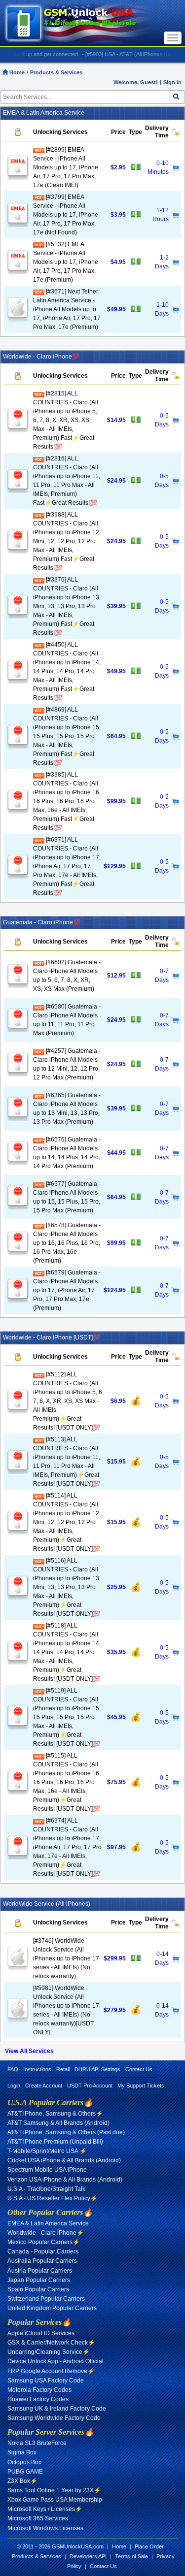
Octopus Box (24, 2462)
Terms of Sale (131, 2556)
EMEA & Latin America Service (48, 2223)
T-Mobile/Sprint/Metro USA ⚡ (47, 2151)
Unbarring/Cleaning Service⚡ (49, 2352)
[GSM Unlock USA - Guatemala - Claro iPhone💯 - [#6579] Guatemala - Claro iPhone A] (18, 1299)
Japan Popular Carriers (39, 2280)
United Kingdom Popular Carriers (52, 2308)
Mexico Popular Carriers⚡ (44, 2242)
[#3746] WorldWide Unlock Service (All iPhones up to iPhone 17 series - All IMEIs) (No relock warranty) (66, 1958)
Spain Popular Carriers (38, 2289)
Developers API (88, 2556)
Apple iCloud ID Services (41, 2333)
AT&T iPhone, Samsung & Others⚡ (55, 2114)
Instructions (37, 2069)
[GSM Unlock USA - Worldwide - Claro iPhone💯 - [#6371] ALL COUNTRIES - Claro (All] (18, 875)
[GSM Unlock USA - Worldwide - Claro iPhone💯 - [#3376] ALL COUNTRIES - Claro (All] (18, 615)
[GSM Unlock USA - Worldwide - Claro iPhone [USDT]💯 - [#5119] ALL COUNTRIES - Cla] (18, 1726)
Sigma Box (22, 2452)
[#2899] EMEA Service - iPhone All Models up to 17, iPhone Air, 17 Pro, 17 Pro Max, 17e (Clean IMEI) (66, 167)
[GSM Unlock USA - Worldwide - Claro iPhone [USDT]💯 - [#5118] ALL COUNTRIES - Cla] (18, 1661)
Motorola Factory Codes (39, 2390)
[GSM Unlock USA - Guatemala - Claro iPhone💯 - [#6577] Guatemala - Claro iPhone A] (18, 1206)
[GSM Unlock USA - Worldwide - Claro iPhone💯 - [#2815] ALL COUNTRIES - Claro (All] (18, 428)
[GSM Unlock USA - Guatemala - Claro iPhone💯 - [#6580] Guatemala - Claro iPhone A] (18, 1028)
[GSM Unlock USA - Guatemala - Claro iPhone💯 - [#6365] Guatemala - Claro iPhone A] (18, 1117)
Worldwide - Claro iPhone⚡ (46, 2233)
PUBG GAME (25, 2472)
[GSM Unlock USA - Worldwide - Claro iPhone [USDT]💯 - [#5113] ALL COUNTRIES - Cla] (18, 1470)
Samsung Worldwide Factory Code (54, 2418)
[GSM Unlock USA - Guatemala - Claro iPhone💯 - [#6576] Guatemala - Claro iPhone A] (18, 1161)
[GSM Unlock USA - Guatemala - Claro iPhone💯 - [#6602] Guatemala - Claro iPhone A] (18, 984)
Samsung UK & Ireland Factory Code (57, 2409)
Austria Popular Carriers (40, 2271)
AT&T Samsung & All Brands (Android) (58, 2123)
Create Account (44, 2086)
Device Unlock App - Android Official (55, 2361)
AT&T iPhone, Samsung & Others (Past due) (66, 2132)
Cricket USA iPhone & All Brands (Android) (64, 2160)
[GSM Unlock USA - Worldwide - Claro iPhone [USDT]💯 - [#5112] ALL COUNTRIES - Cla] (18, 1410)
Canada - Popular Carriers (43, 2251)
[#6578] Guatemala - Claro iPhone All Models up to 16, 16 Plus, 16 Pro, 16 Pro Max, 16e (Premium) (67, 1243)
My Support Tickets (141, 2086)
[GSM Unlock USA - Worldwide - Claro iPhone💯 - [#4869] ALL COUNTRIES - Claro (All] (18, 745)
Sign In (172, 82)
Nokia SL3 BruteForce (37, 2443)
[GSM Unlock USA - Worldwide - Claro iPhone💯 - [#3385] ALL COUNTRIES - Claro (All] (18, 810)
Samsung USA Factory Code (46, 2380)
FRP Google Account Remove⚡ (51, 2371)
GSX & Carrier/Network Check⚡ (51, 2343)
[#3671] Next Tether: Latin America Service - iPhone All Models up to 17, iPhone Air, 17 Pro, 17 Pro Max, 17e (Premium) (67, 309)
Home (16, 72)
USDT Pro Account (90, 2086)
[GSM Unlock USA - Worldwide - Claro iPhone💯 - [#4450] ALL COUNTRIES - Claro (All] (18, 680)
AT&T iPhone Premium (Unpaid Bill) (55, 2142)
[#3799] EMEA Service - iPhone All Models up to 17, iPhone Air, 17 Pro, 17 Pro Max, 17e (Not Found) (66, 215)
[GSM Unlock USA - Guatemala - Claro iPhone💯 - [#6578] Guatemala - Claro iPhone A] (18, 1251)
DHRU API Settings (97, 2069)
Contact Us (139, 2069)
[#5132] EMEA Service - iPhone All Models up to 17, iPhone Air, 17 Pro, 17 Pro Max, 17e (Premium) (66, 262)
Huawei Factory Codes (38, 2399)
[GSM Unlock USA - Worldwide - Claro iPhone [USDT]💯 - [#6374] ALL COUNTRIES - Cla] (18, 1856)
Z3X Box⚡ (22, 2481)
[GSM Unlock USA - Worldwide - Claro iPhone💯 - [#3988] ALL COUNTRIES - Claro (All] (18, 550)
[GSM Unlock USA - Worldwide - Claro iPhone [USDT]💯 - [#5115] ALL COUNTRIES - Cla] (18, 1791)
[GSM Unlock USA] (82, 23)
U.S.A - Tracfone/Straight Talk (46, 2189)
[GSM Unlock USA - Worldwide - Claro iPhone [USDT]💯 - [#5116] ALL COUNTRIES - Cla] (18, 1596)
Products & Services (56, 72)
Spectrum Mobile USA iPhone (47, 2170)
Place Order (149, 2546)
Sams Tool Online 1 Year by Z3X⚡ (54, 2490)
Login (14, 2086)
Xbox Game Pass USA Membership (55, 2500)
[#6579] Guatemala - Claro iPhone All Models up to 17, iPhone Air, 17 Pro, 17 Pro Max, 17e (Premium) (67, 1290)
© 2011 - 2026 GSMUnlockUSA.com (60, 2546)
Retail (63, 2069)
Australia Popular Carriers (42, 2261)
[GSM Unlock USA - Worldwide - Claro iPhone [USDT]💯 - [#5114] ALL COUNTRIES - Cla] (18, 1531)
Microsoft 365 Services (38, 2518)
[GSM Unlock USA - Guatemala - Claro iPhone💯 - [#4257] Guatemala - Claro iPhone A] (18, 1073)
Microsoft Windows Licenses (45, 2528)
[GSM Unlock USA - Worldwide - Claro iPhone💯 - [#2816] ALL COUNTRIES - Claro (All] (18, 489)
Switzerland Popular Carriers (46, 2299)
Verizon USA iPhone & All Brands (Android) (65, 2180)
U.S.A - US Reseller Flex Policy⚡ (53, 2198)
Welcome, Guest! (136, 82)
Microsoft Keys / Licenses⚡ (45, 2509)
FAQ (13, 2069)
